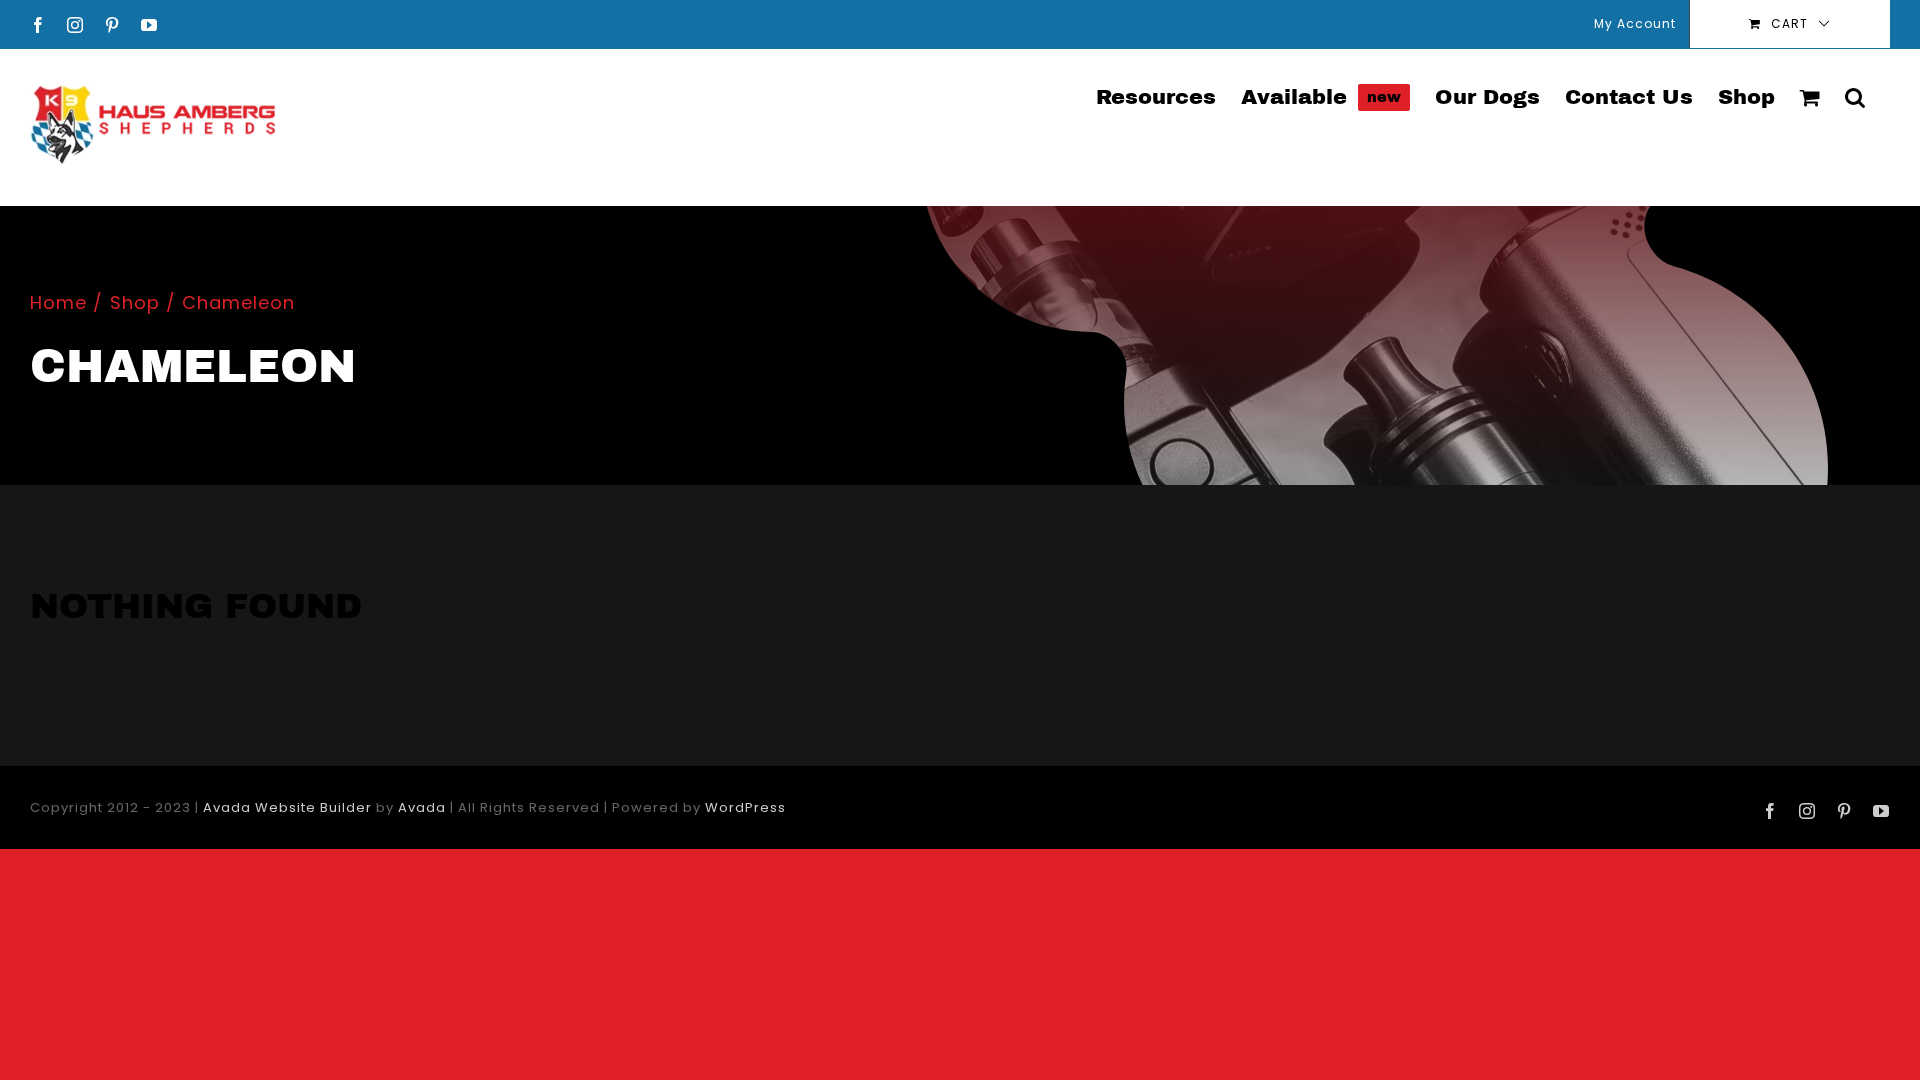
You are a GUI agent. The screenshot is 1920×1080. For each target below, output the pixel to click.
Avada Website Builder (287, 807)
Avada (422, 807)
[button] (1855, 96)
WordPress (745, 807)
